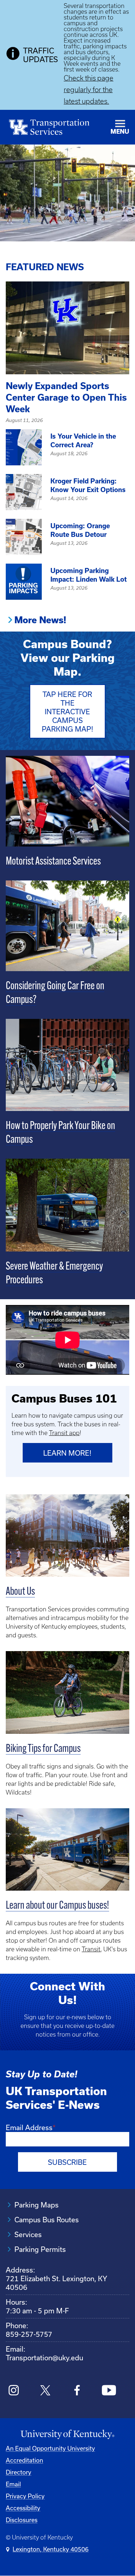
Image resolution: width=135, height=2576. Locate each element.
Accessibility (23, 2508)
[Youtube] (109, 2391)
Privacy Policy (25, 2496)
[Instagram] (14, 2391)
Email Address (29, 2127)
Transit (91, 1949)
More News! (40, 620)
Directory (19, 2472)
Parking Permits (40, 2249)
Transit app (64, 1433)
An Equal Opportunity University (50, 2448)
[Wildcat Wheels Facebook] (77, 2391)
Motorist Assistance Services (53, 862)
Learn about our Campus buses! (57, 1906)
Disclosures (22, 2520)
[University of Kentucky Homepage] (67, 2435)
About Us (20, 1592)
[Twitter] (46, 2391)
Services (28, 2234)
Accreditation (24, 2460)
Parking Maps (37, 2205)
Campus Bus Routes (47, 2220)
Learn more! (67, 1453)
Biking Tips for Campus (43, 1749)
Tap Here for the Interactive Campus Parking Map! (67, 712)
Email (13, 2484)
